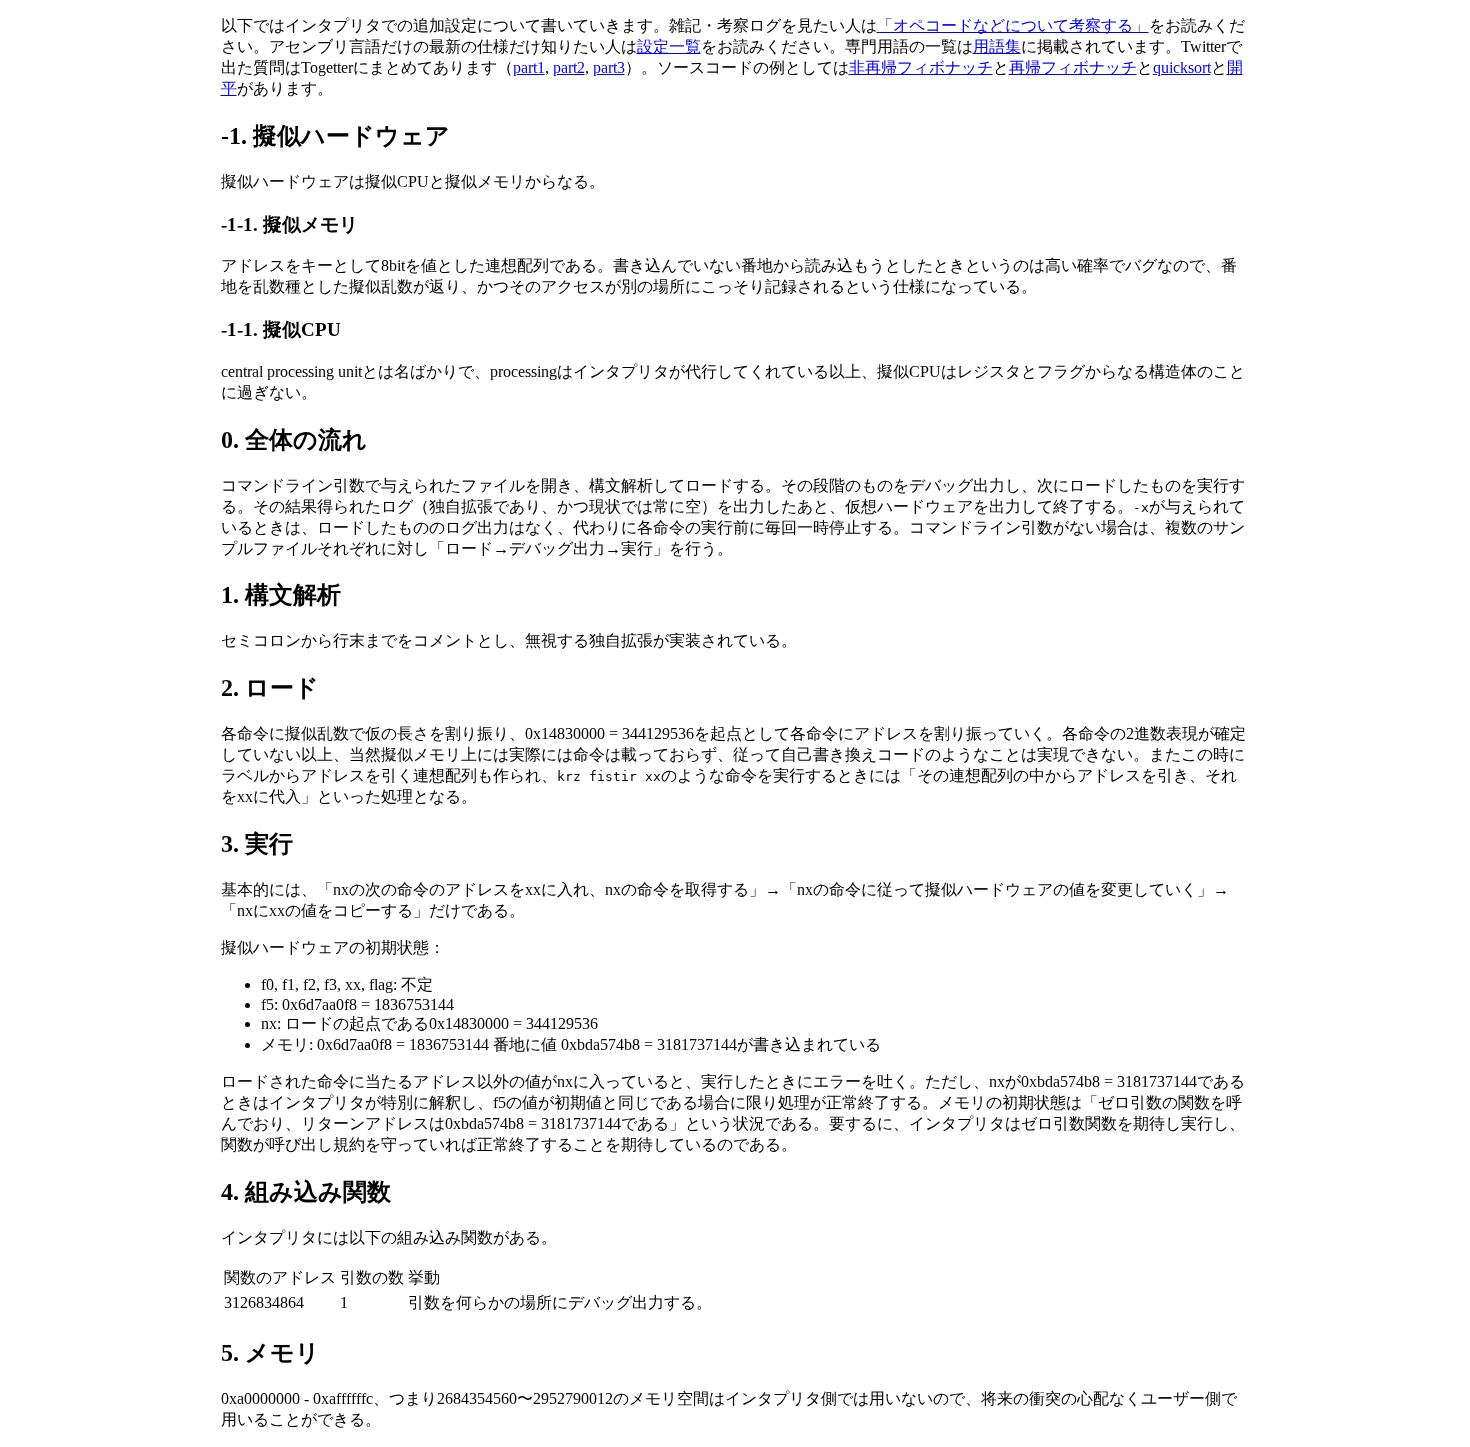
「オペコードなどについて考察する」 (1013, 25)
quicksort (1182, 67)
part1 (529, 67)
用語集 (997, 46)
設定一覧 (669, 46)
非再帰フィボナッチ (921, 67)
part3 (609, 67)
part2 (569, 67)
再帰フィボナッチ (1073, 67)
